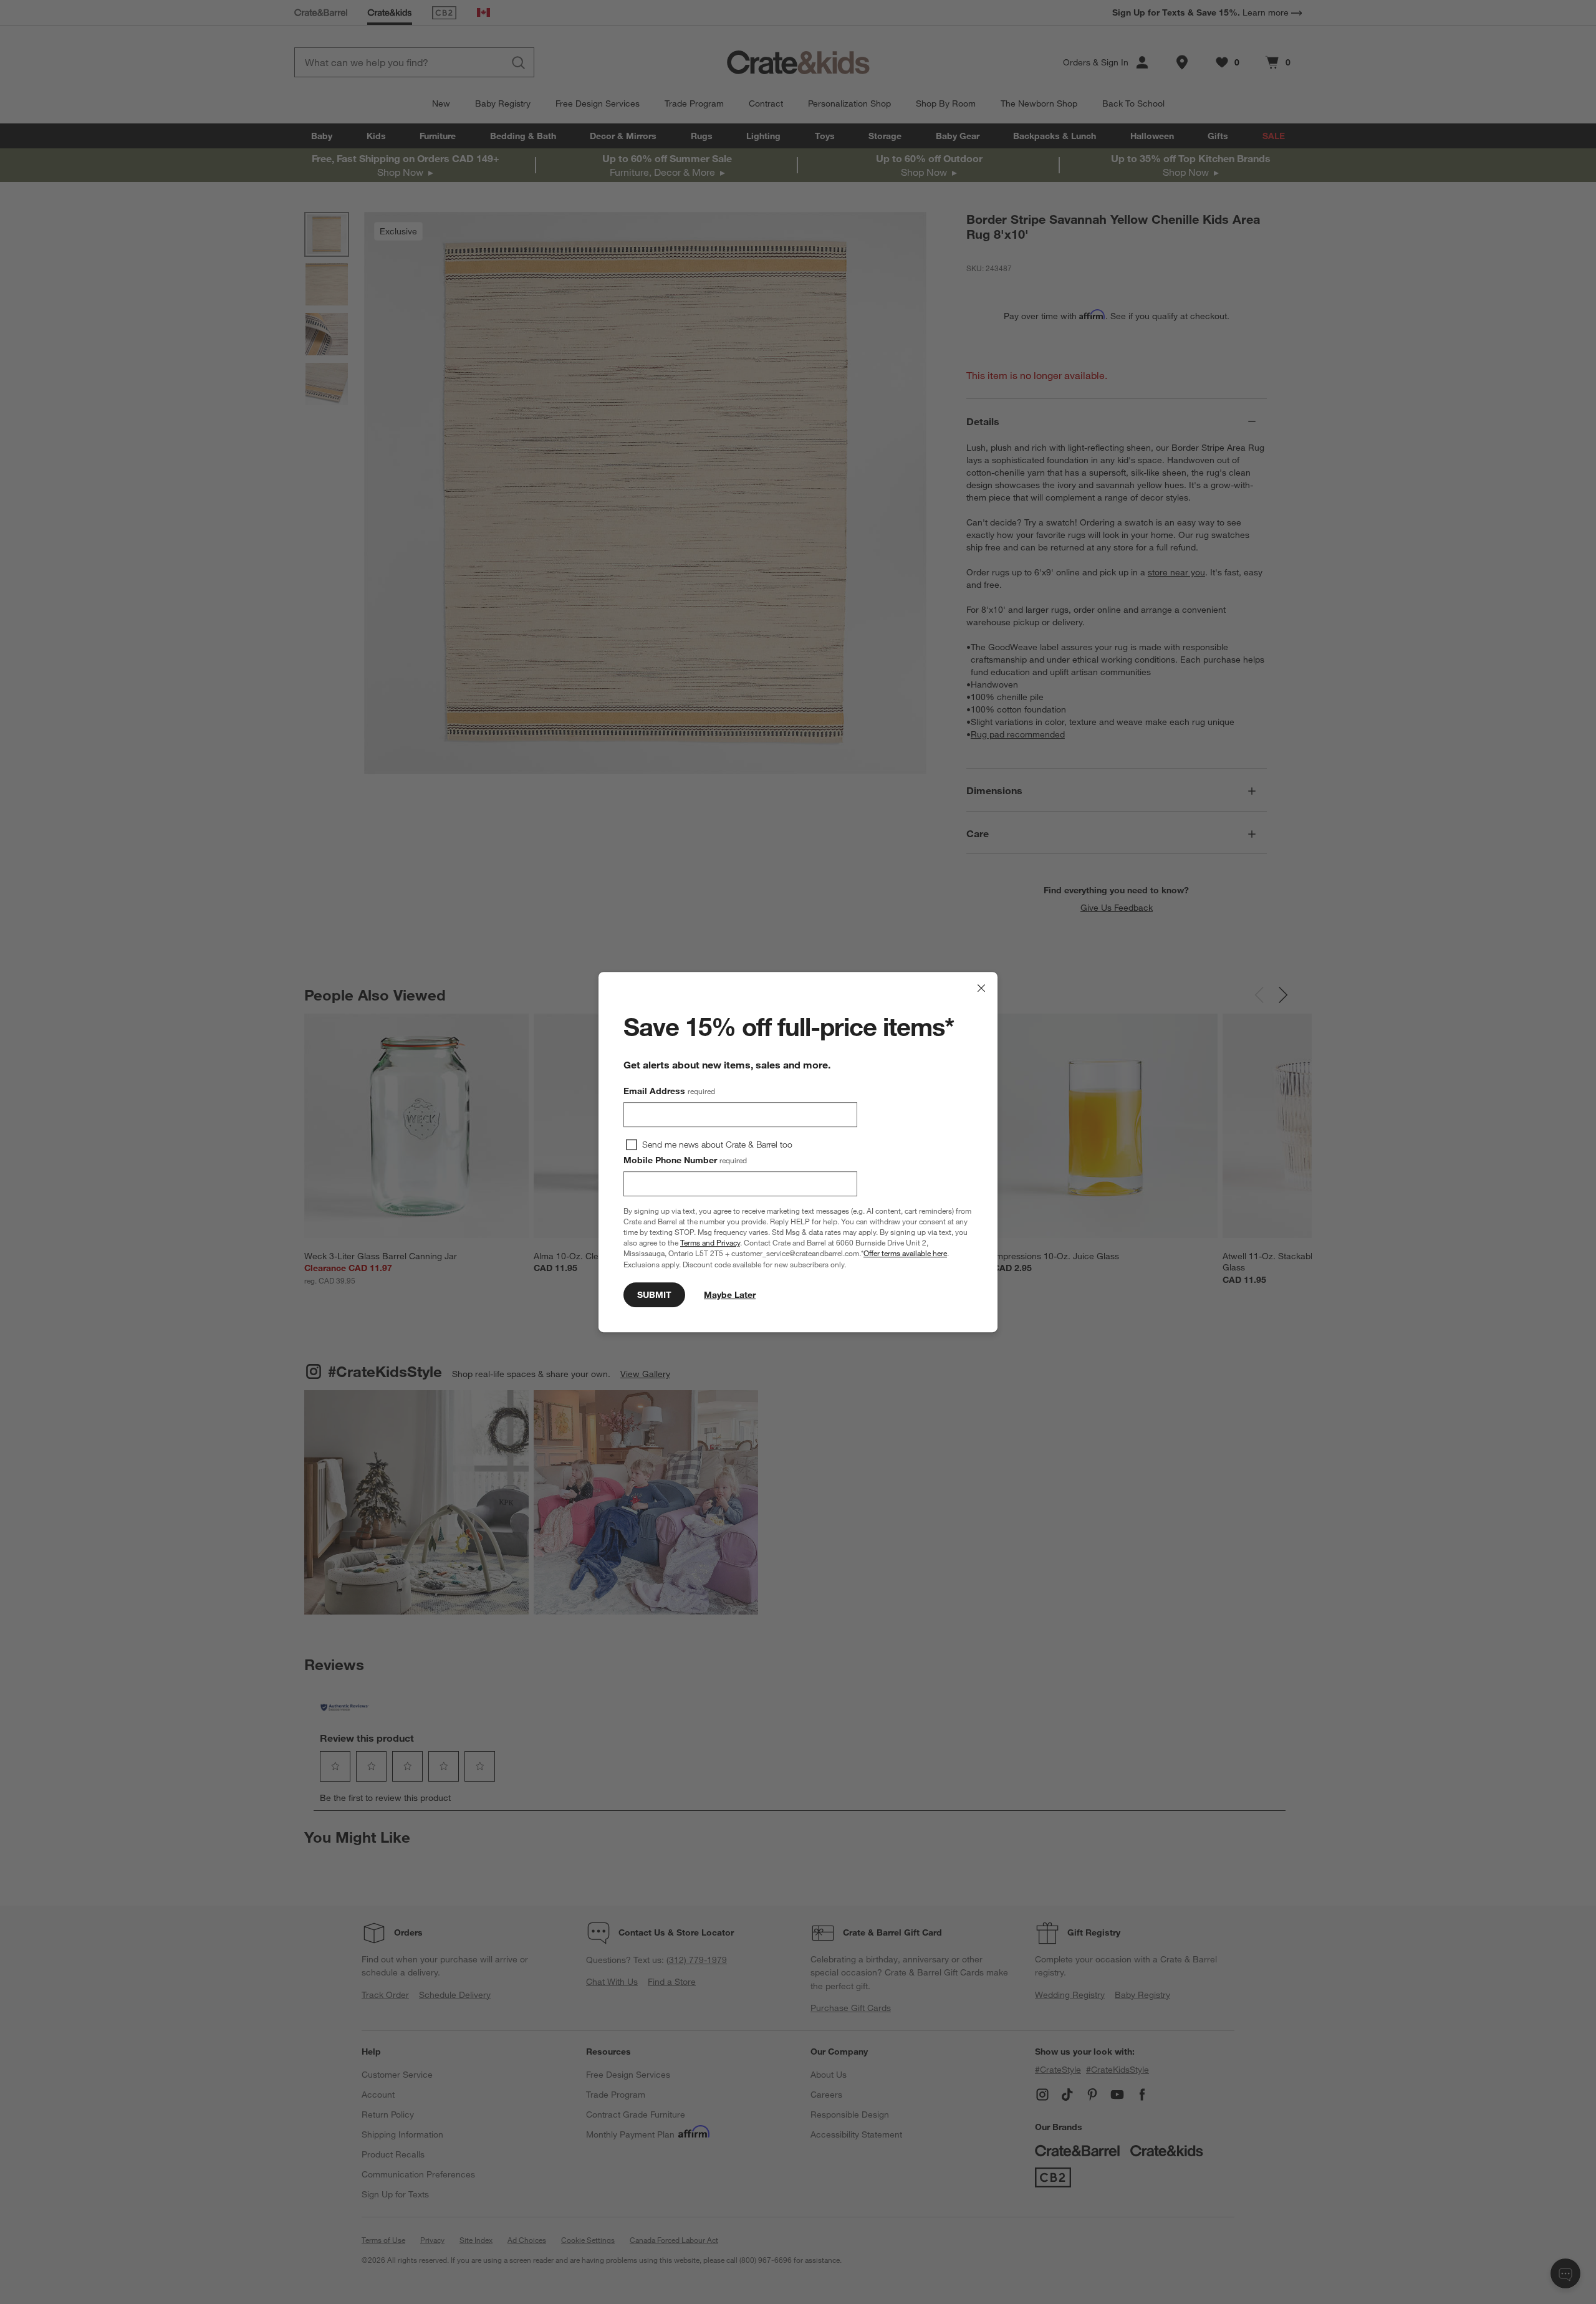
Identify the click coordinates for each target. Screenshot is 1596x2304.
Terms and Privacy (710, 1242)
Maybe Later (730, 1295)
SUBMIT (654, 1295)
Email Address (669, 1091)
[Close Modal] (981, 988)
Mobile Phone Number (685, 1160)
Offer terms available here (905, 1254)
